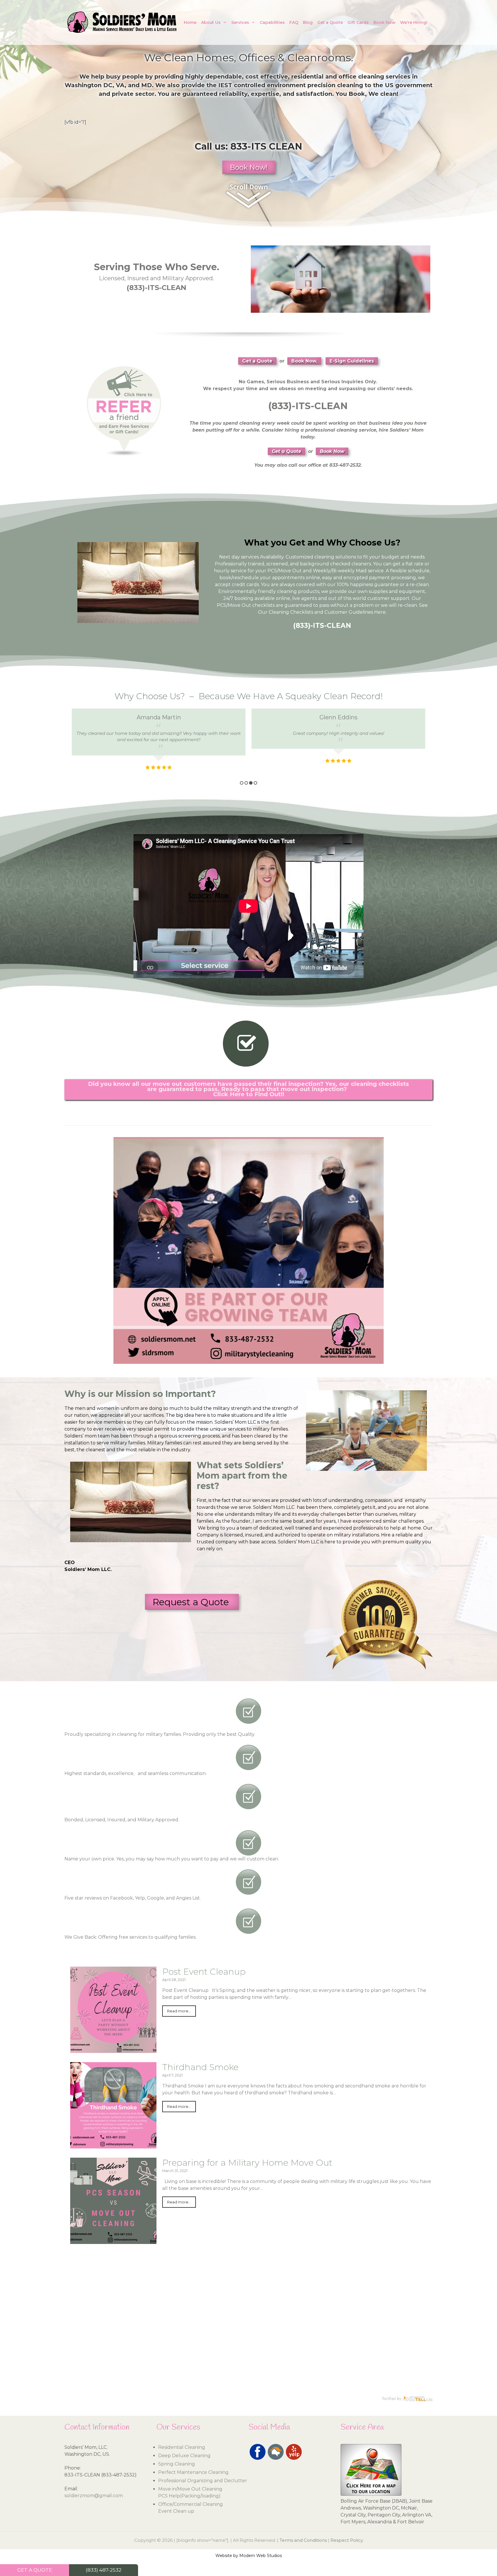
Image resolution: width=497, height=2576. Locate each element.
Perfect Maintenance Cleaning (193, 2472)
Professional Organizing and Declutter (203, 2481)
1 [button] (242, 783)
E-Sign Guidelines (352, 361)
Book (357, 94)
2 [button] (246, 783)
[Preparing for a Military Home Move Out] (113, 2240)
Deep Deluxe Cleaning (184, 2456)
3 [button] (251, 783)
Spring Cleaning (177, 2464)
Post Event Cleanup (204, 1972)
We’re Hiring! (414, 22)
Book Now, (304, 361)
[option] (159, 743)
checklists (263, 605)
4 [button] (255, 783)
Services (240, 22)
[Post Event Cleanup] (113, 2049)
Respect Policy (347, 2540)
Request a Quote (192, 1602)
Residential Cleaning (182, 2447)
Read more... (179, 2011)
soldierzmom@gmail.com (94, 2496)
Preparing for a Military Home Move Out (247, 2163)
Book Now (384, 22)
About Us (211, 22)
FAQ (294, 22)
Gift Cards (358, 22)
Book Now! (249, 167)
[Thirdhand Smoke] (113, 2145)
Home (190, 22)
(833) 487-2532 (104, 2570)
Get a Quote (330, 22)
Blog (308, 22)
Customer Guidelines (349, 612)
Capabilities (272, 22)
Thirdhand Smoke (200, 2067)
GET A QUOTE (35, 2570)
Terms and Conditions (303, 2540)
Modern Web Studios (261, 2556)
